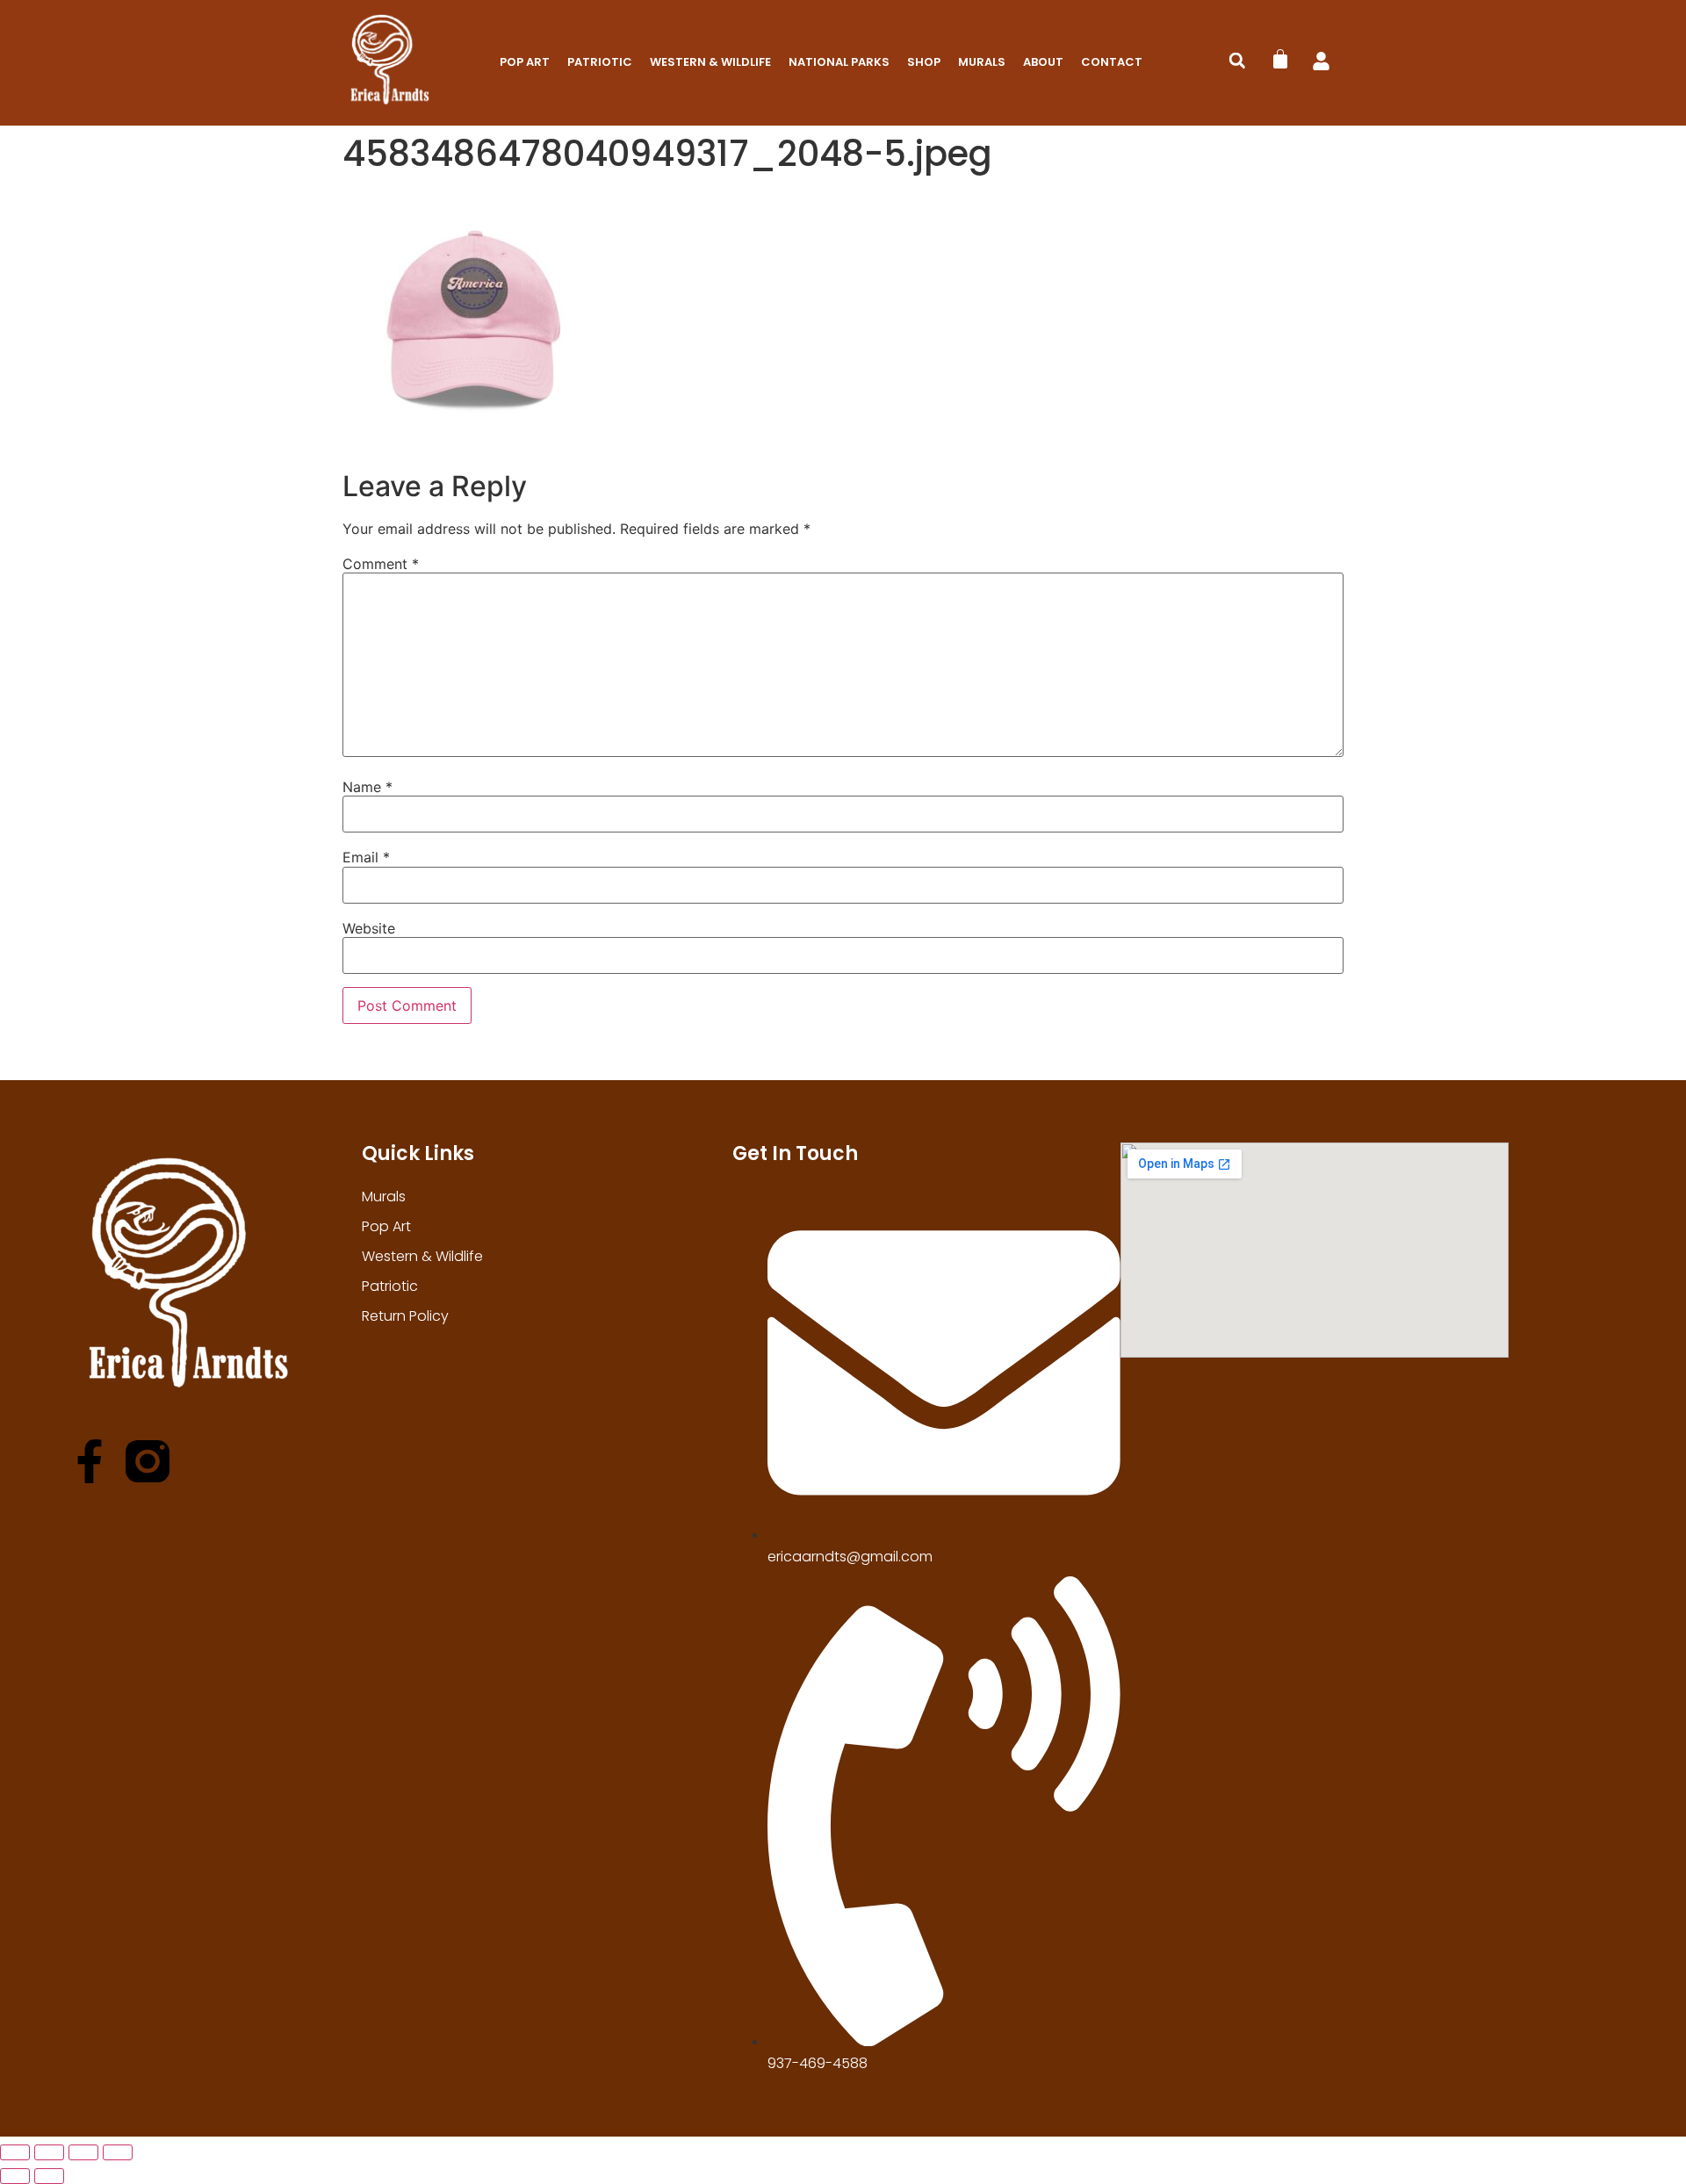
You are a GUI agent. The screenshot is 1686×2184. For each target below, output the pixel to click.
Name (367, 787)
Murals (982, 62)
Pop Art (525, 62)
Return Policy (405, 1316)
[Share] (83, 2152)
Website (369, 928)
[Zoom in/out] (15, 2152)
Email (366, 857)
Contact (1112, 62)
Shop (924, 62)
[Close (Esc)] (118, 2152)
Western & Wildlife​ (710, 62)
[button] (1237, 61)
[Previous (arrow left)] (15, 2176)
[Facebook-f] (90, 1461)
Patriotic (600, 62)
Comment (381, 564)
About (1043, 62)
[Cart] (1280, 59)
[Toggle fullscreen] (49, 2152)
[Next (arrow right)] (49, 2176)
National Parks (839, 62)
